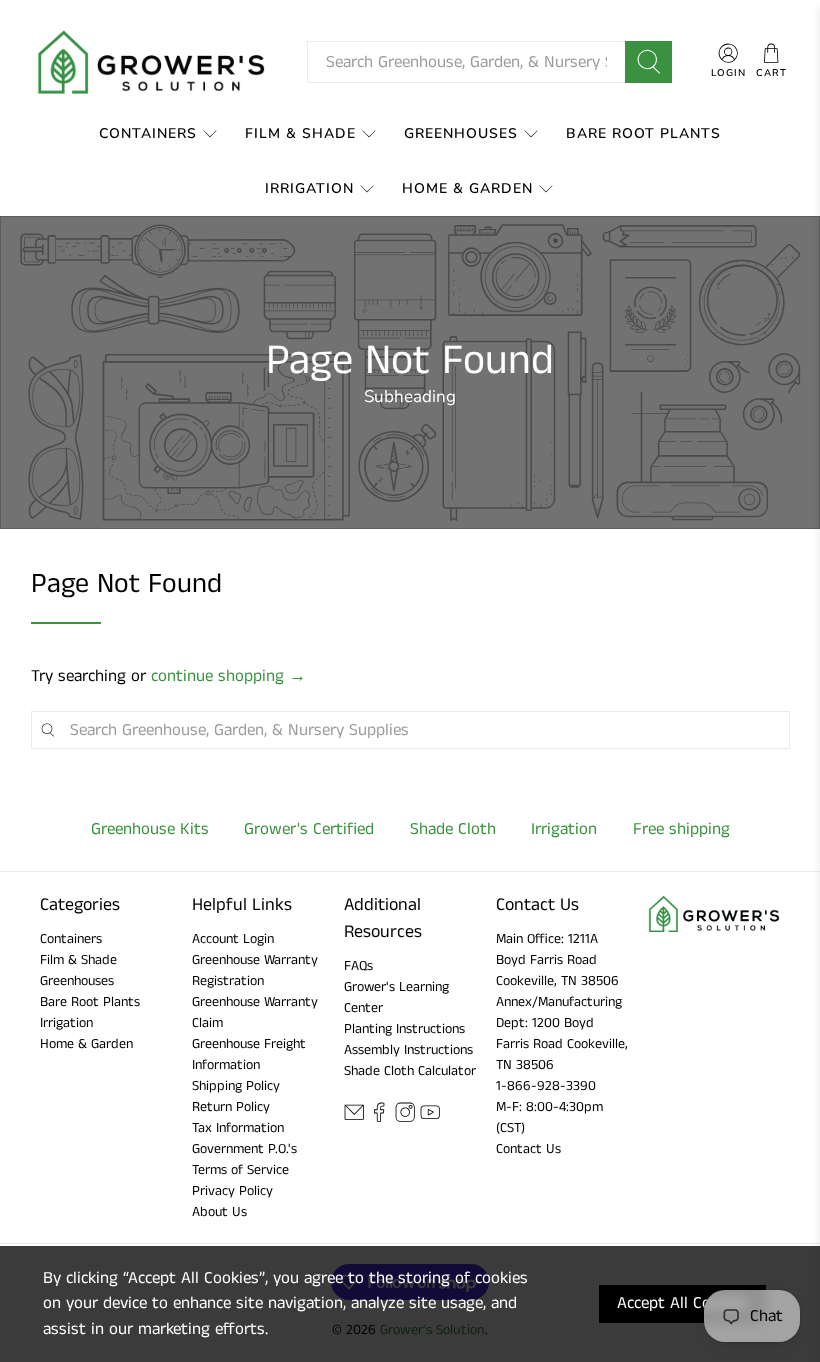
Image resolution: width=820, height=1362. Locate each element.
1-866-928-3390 (546, 1086)
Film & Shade (300, 133)
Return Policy (231, 1107)
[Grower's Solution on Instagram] (405, 1119)
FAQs (358, 966)
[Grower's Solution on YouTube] (430, 1119)
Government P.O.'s (244, 1149)
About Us (219, 1212)
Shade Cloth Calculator (410, 1071)
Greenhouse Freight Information (249, 1054)
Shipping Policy (236, 1086)
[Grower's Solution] (153, 62)
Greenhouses (461, 133)
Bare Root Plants (643, 133)
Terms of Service (240, 1170)
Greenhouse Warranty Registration (255, 970)
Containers (148, 133)
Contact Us (528, 1149)
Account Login (233, 939)
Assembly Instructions (408, 1050)
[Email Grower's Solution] (354, 1119)
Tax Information (238, 1128)
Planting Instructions (404, 1029)
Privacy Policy (232, 1191)
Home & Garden (467, 188)
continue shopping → (228, 676)
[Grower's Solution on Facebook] (379, 1119)
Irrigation (309, 188)
